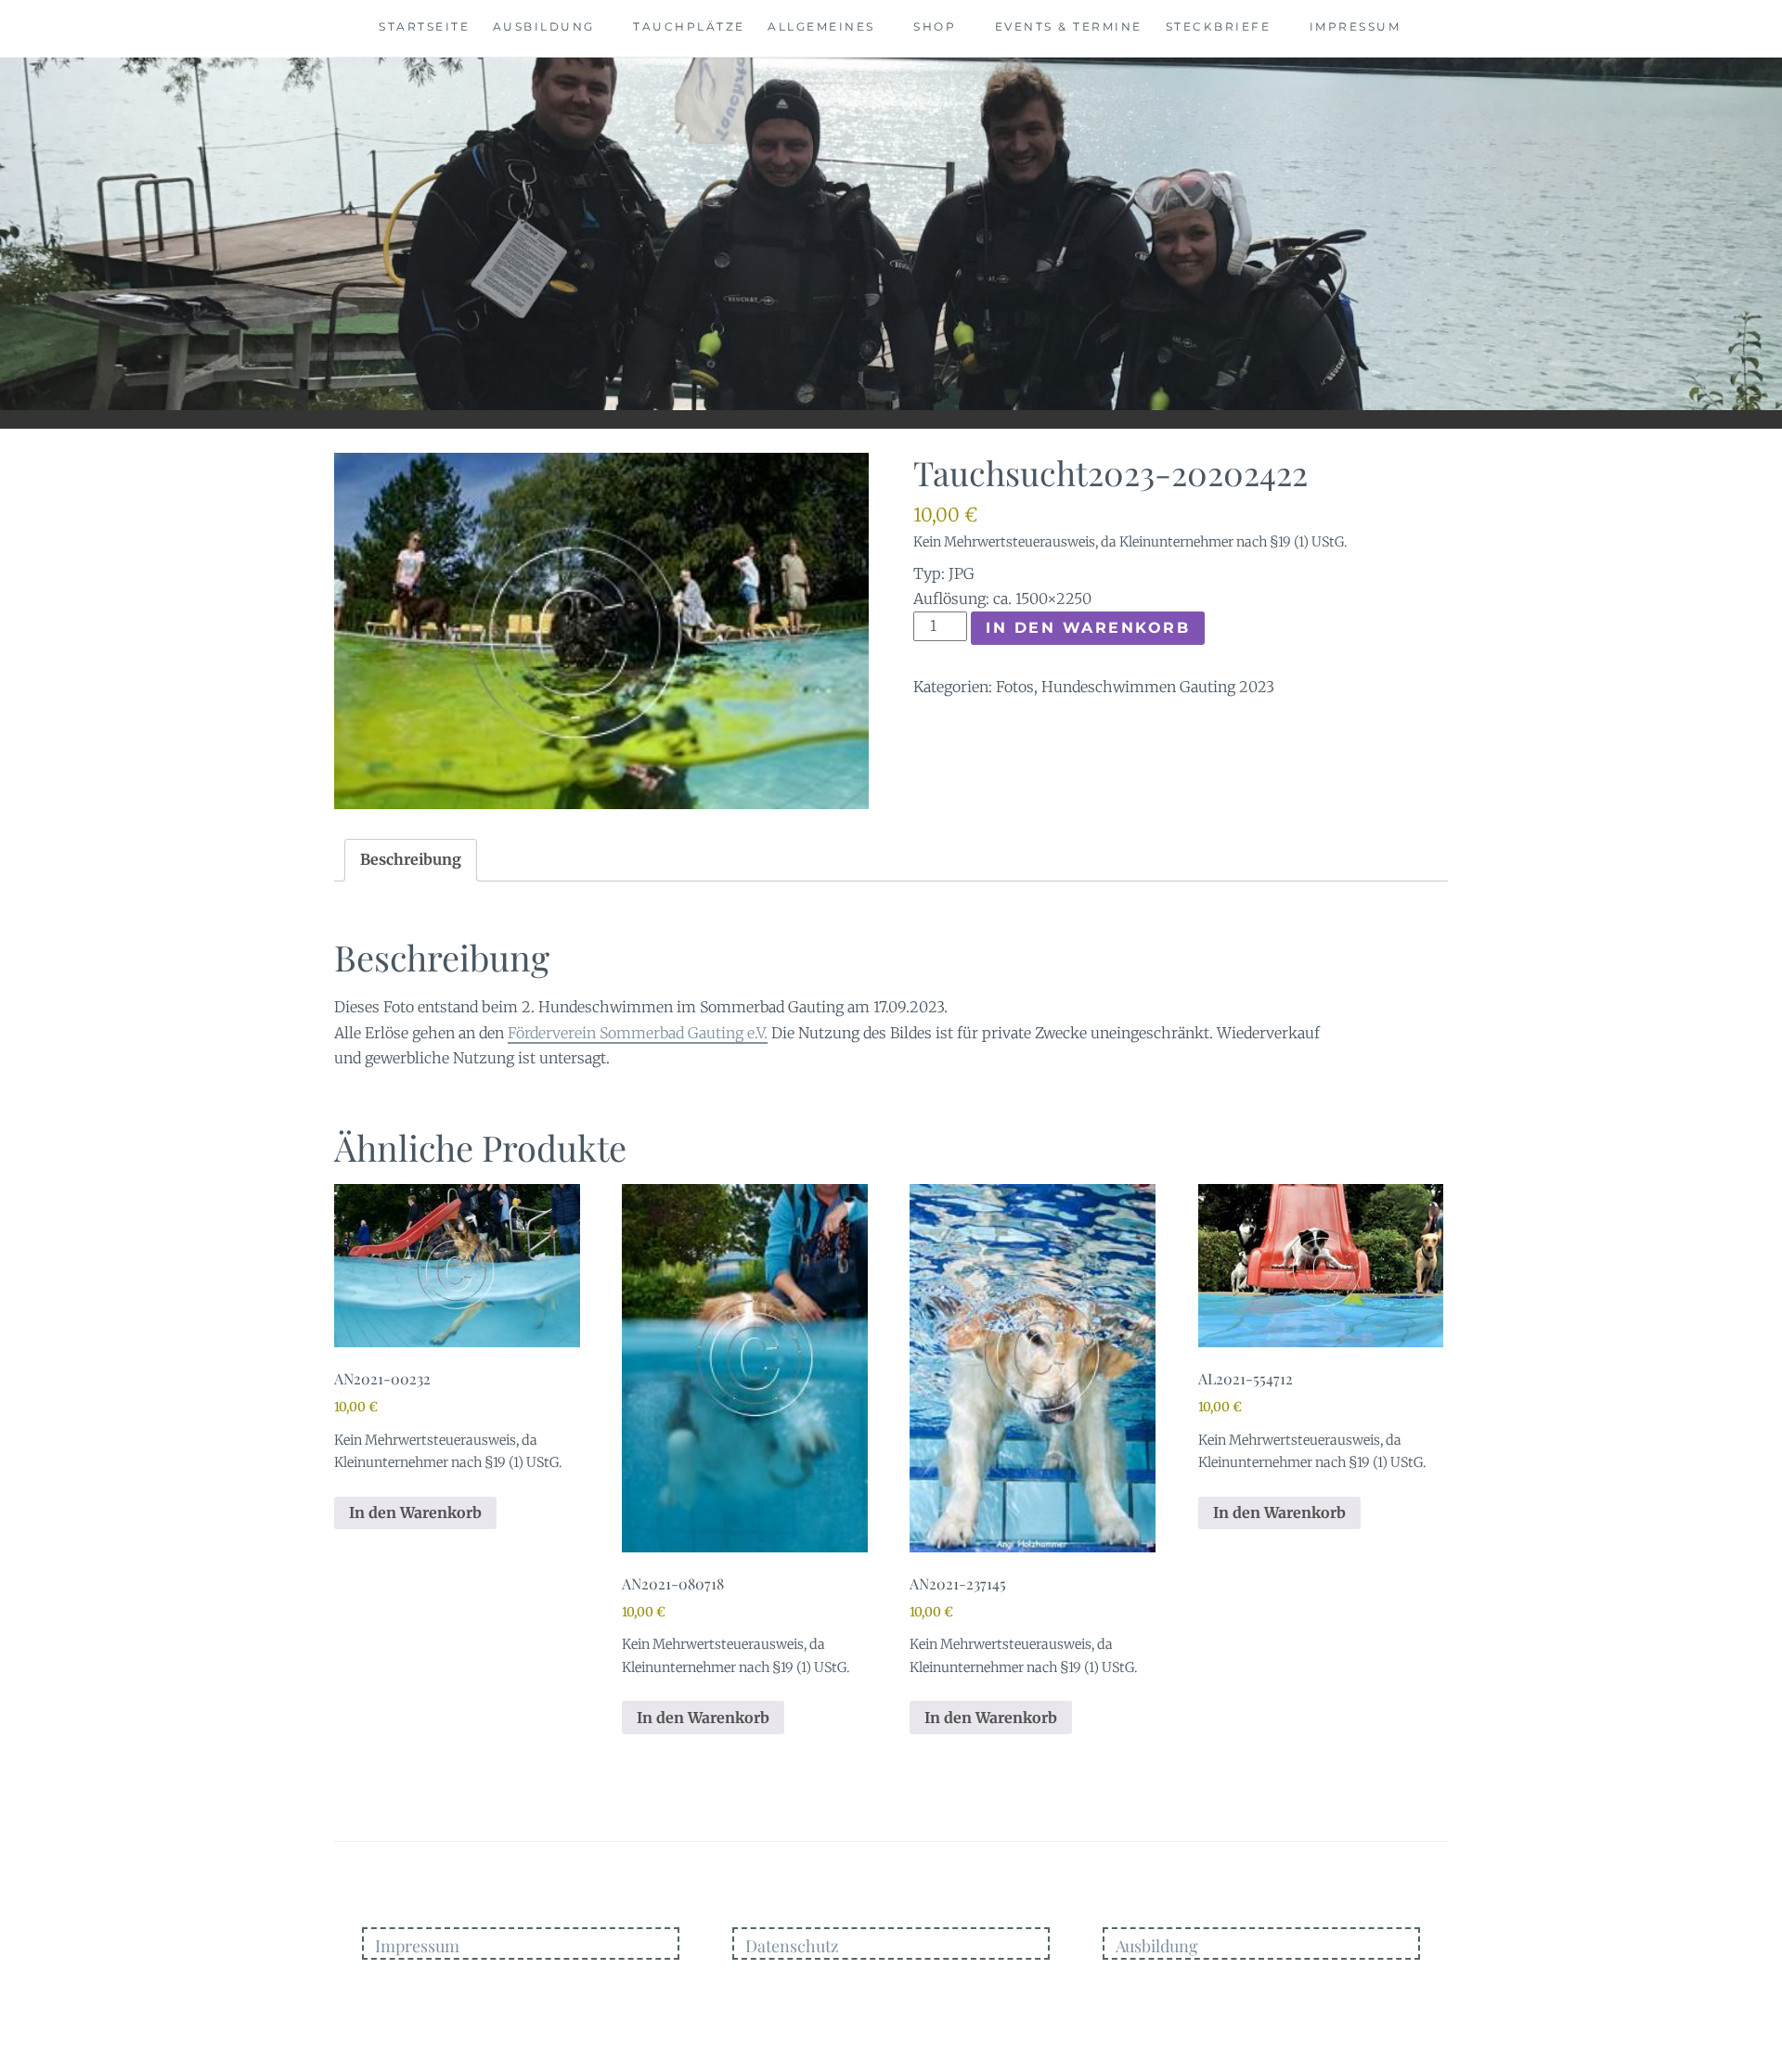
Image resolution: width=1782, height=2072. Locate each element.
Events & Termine (1069, 26)
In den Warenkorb (1088, 628)
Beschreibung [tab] (411, 859)
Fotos (1015, 687)
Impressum (1356, 26)
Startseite (424, 26)
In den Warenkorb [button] (415, 1512)
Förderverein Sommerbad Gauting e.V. (638, 1033)
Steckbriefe (1219, 26)
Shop (935, 26)
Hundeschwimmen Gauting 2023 (1158, 687)
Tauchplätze (689, 26)
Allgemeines (821, 26)
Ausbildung (544, 26)
